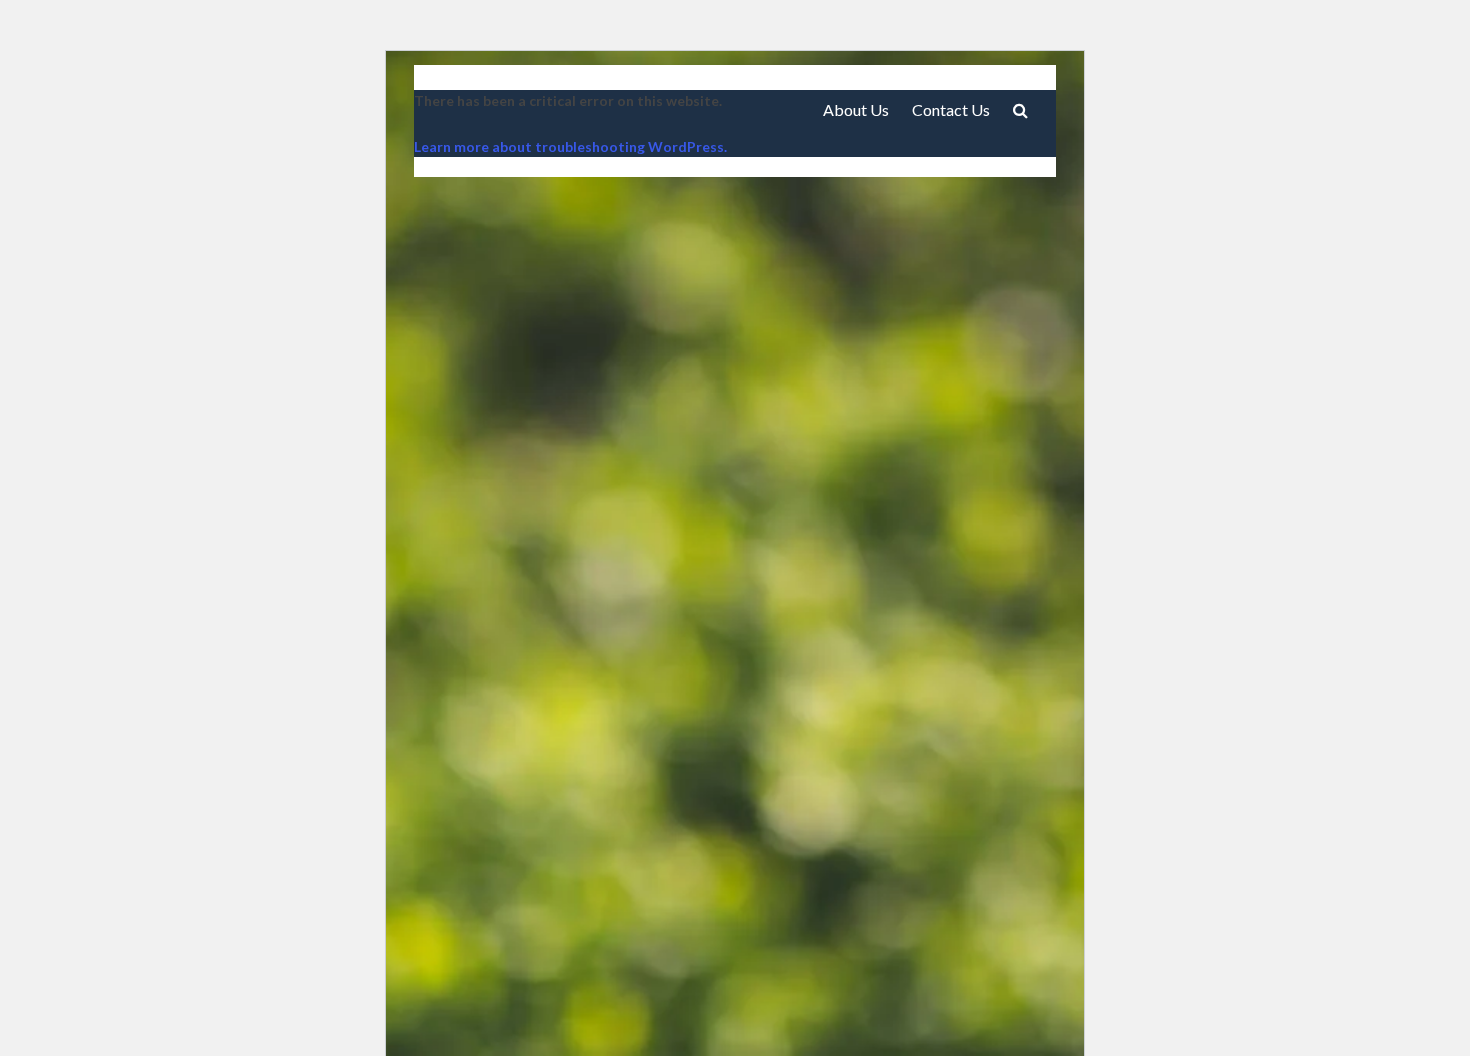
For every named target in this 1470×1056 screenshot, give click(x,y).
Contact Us (951, 109)
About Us (856, 109)
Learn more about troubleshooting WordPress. (570, 146)
